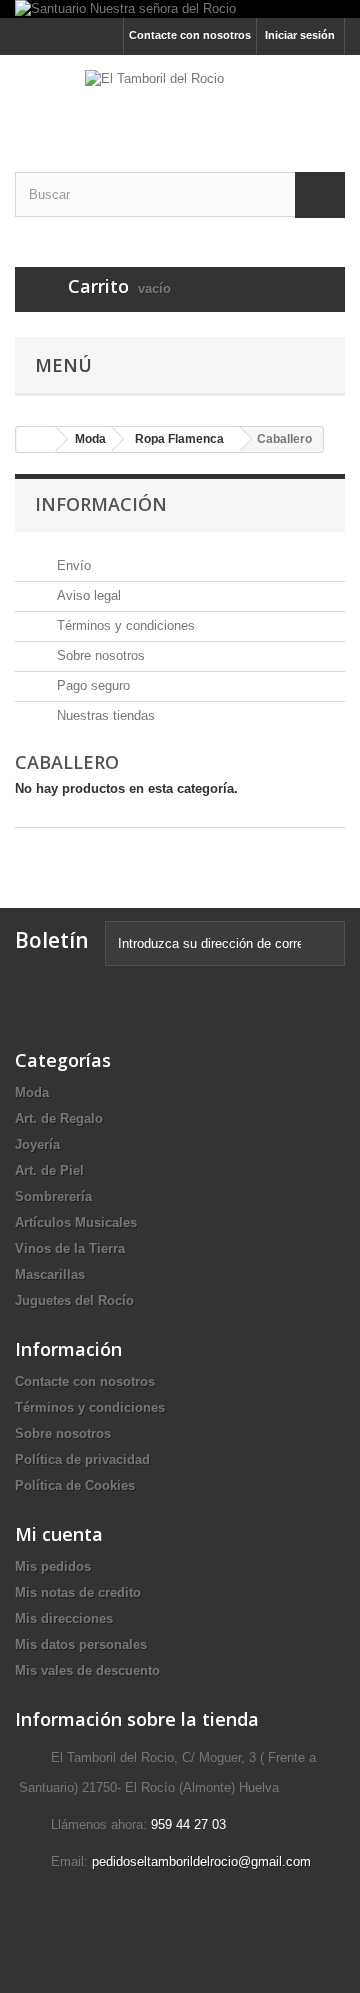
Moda (32, 1092)
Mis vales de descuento (87, 1670)
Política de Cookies (75, 1485)
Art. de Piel (49, 1170)
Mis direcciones (64, 1618)
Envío (72, 565)
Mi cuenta (59, 1534)
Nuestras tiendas (104, 715)
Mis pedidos (53, 1566)
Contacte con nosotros (190, 35)
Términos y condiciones (124, 625)
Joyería (37, 1144)
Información (101, 504)
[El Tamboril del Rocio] (180, 96)
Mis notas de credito (78, 1592)
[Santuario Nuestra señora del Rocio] (180, 9)
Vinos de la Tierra (70, 1248)
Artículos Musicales (76, 1222)
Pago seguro (91, 685)
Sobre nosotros (99, 655)
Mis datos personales (81, 1644)
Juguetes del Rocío (74, 1300)
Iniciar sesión (300, 35)
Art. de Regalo (59, 1118)
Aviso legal (87, 595)
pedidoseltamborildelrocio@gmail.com (201, 1861)
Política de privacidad (82, 1459)
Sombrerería (53, 1196)
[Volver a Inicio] (36, 439)
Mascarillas (50, 1274)
